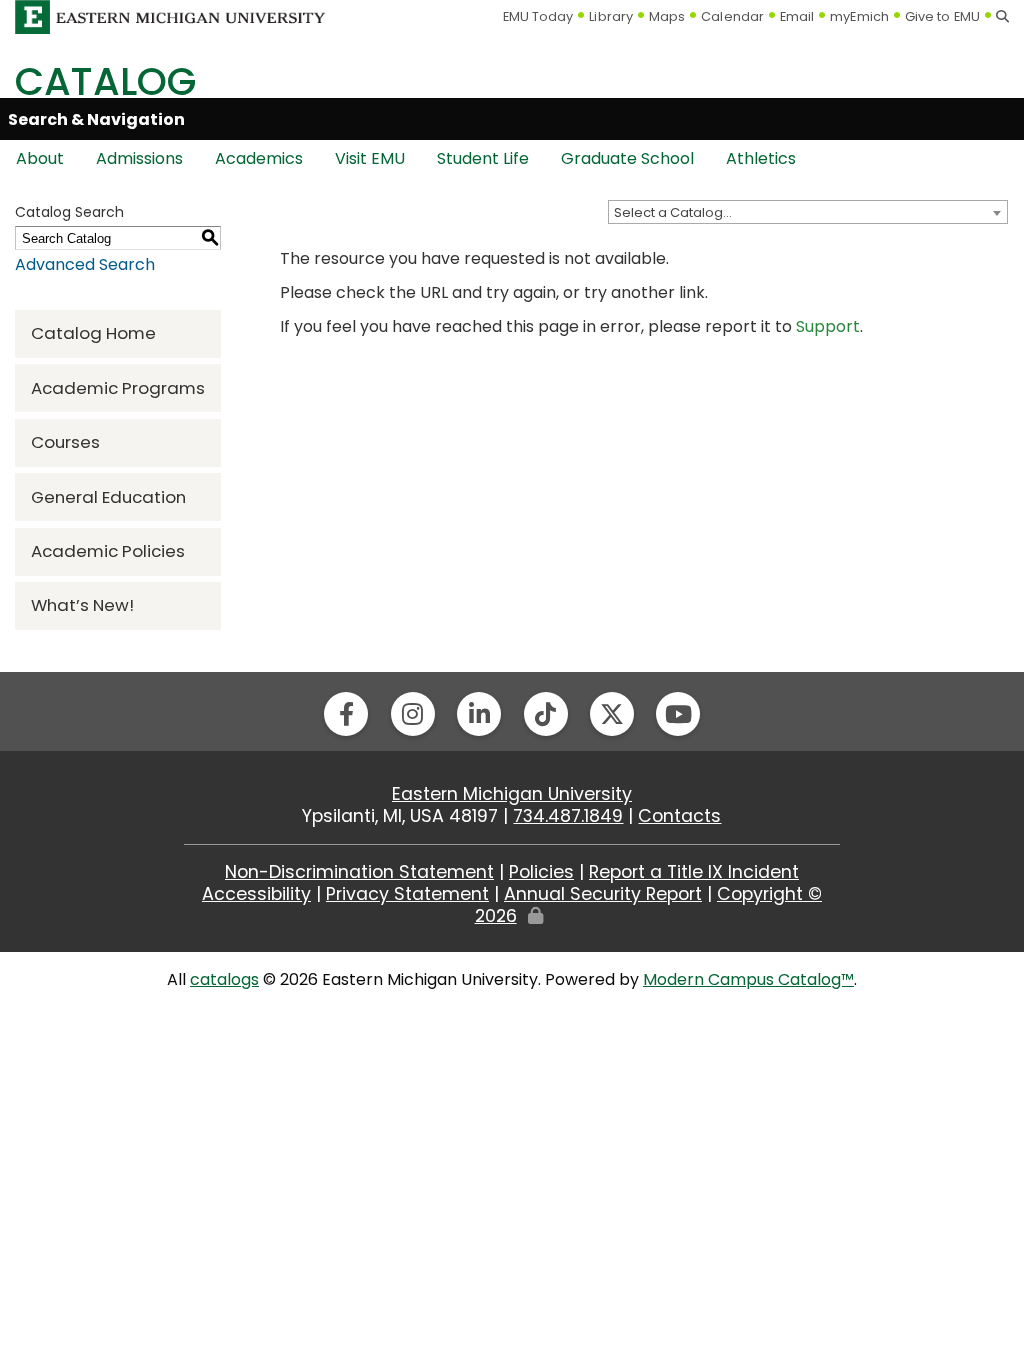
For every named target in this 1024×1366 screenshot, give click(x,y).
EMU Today (538, 16)
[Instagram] (413, 714)
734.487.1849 (568, 816)
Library (611, 16)
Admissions (139, 158)
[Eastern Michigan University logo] (170, 15)
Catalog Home (93, 333)
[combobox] (808, 212)
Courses (65, 442)
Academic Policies (108, 551)
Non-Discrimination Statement (359, 872)
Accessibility (256, 894)
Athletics (761, 158)
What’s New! (82, 605)
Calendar (732, 16)
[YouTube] (678, 714)
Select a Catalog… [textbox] (673, 212)
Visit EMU (370, 158)
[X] (612, 714)
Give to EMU (942, 16)
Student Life (483, 158)
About (40, 158)
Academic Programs (118, 388)
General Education (108, 497)
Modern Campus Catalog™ (748, 979)
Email (797, 16)
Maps (667, 16)
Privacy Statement (407, 894)
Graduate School (627, 158)
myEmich (859, 16)
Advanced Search (85, 264)
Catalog (105, 81)
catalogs (224, 979)
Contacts (679, 816)
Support (828, 326)
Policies (541, 872)
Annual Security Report (603, 894)
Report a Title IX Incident (694, 872)
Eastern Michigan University (512, 794)
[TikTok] (546, 714)
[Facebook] (346, 714)
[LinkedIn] (479, 714)
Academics (259, 158)
